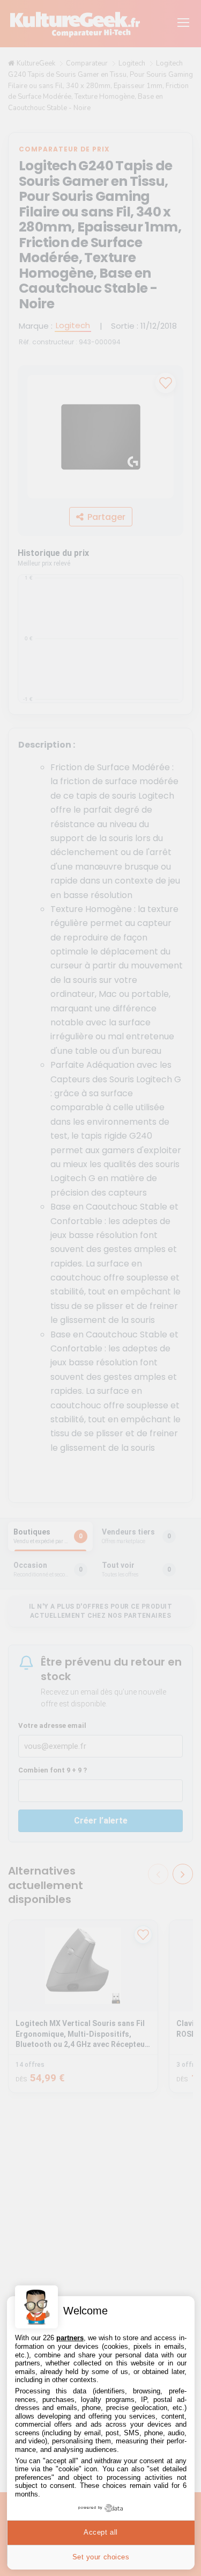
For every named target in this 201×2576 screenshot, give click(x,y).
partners (70, 2338)
